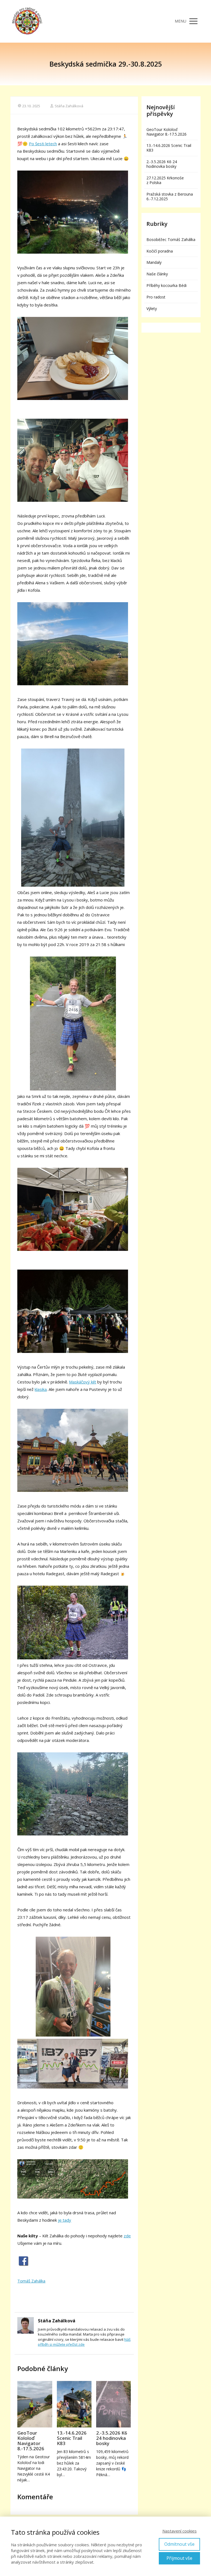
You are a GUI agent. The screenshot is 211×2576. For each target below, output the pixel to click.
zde (127, 2236)
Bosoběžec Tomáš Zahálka (171, 239)
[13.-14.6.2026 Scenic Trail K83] (74, 2404)
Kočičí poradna (160, 251)
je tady (65, 2220)
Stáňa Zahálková (69, 106)
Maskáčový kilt (83, 1382)
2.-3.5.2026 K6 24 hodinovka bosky (112, 2438)
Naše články (157, 274)
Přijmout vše (179, 2558)
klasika (41, 1389)
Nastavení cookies (180, 2531)
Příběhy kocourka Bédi (166, 285)
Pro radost (156, 297)
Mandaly (154, 262)
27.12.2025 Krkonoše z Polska (165, 180)
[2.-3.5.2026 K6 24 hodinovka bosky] (113, 2404)
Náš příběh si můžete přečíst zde (84, 2342)
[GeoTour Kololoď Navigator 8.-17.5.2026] (35, 2404)
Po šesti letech (43, 144)
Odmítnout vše (179, 2544)
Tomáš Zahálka (31, 2281)
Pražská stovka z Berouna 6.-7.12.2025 (170, 196)
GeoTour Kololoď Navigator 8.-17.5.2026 (31, 2441)
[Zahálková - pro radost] (27, 21)
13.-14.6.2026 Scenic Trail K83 (72, 2438)
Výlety (152, 309)
